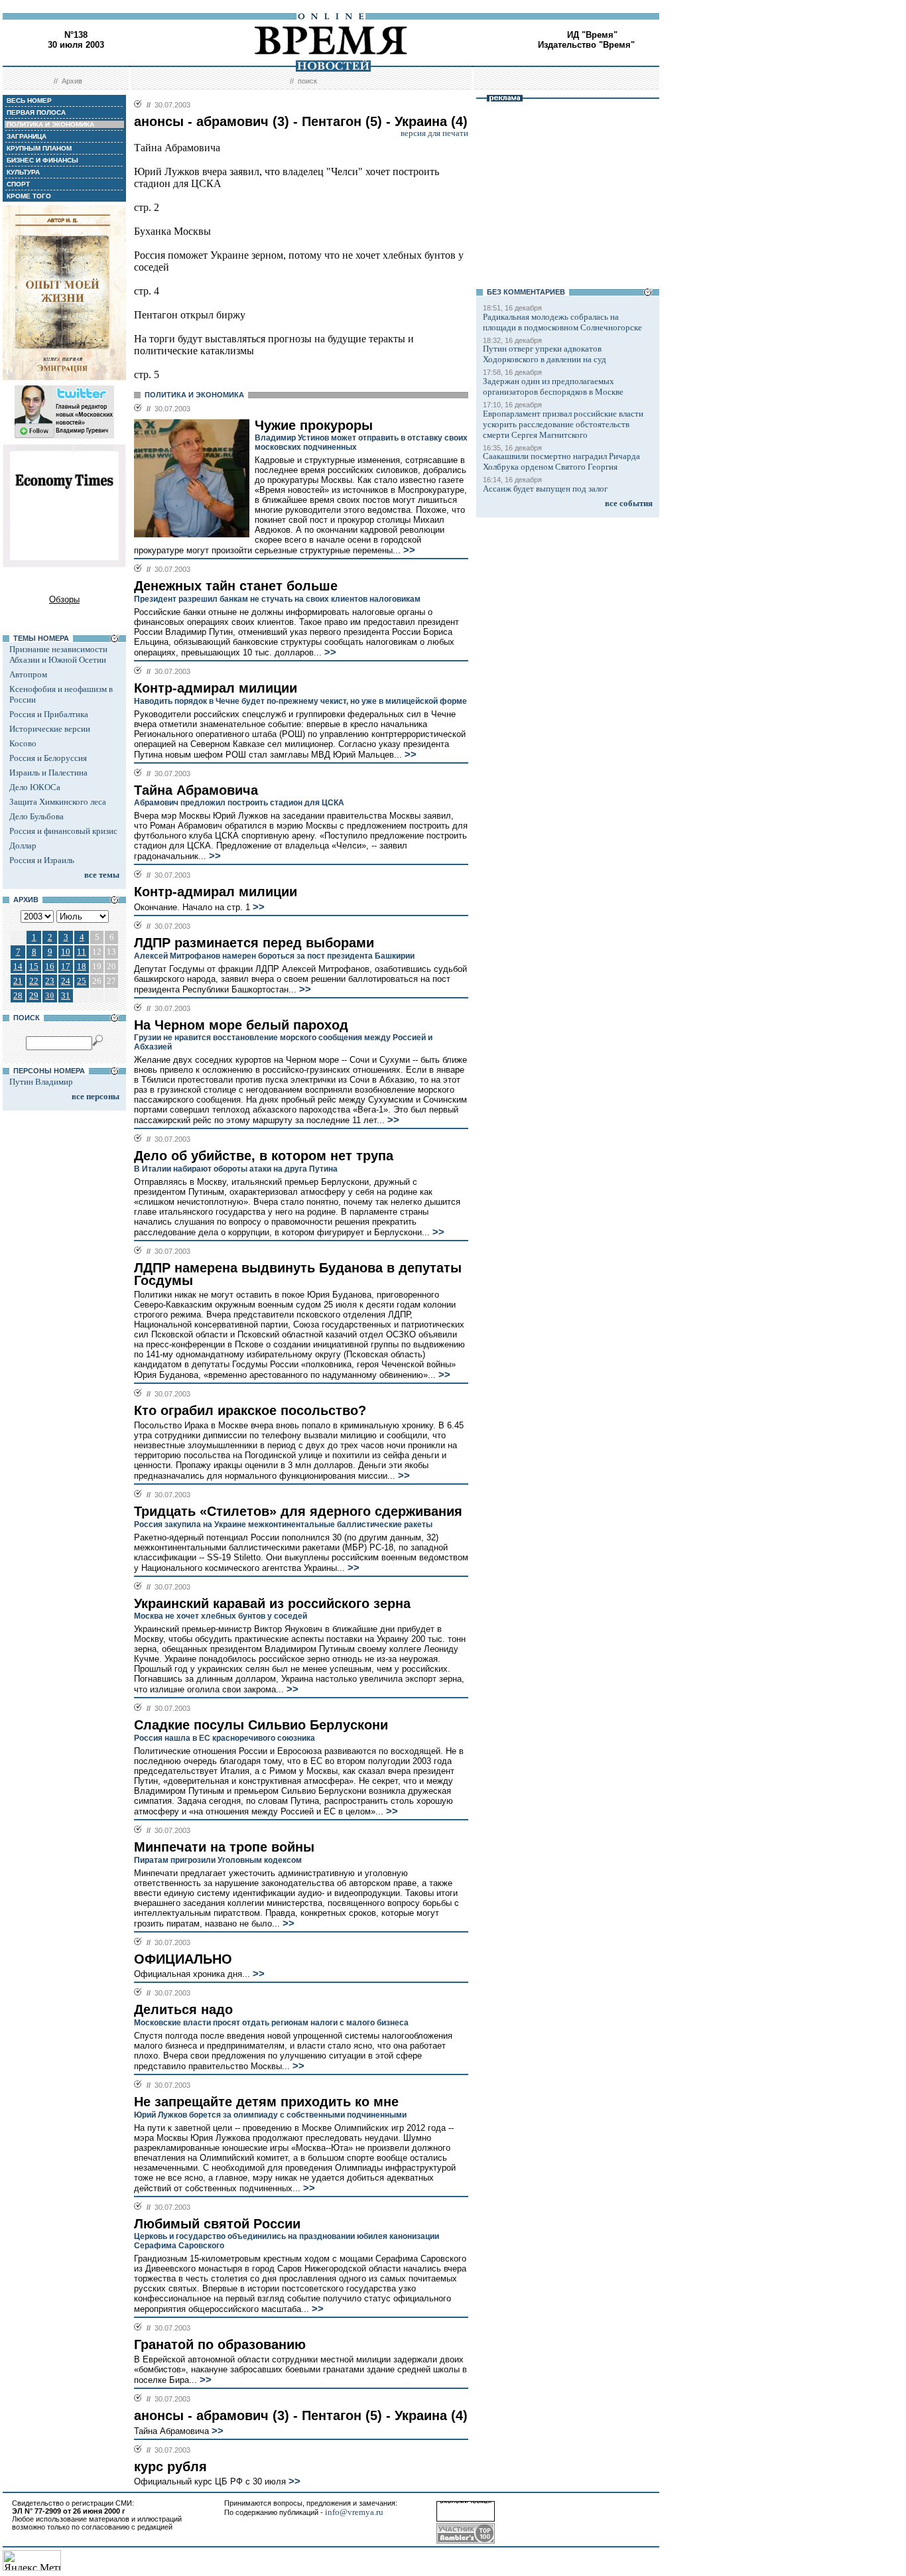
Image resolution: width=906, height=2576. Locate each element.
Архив (72, 81)
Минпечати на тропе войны (224, 1847)
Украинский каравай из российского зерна (272, 1603)
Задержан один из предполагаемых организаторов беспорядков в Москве (553, 386)
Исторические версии (50, 729)
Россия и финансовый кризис (63, 831)
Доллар (23, 846)
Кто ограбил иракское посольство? (250, 1410)
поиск (307, 81)
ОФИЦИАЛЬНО (183, 1959)
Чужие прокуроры (314, 425)
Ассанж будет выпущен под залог (545, 489)
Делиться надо (183, 2009)
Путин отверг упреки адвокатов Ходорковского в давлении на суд (545, 354)
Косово (23, 743)
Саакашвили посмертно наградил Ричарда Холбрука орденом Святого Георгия (561, 461)
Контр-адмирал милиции (216, 688)
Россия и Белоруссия (48, 758)
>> (408, 550)
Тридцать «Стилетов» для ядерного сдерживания (298, 1511)
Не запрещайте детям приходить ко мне (266, 2102)
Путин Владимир (41, 1082)
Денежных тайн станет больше (236, 586)
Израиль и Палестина (48, 773)
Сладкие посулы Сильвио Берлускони (261, 1725)
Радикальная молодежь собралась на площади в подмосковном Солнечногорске (562, 322)
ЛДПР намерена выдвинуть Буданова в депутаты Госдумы (298, 1274)
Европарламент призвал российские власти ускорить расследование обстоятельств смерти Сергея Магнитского (563, 424)
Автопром (28, 674)
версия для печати (434, 133)
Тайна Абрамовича (196, 790)
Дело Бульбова (36, 816)
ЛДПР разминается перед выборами (254, 943)
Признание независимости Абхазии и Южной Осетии (58, 654)
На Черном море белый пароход (241, 1025)
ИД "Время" (592, 35)
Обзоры (64, 599)
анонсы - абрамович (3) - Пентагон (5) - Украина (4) (301, 2415)
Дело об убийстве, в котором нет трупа (264, 1156)
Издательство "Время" (586, 45)
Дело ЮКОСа (35, 787)
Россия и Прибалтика (49, 714)
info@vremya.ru (354, 2512)
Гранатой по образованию (220, 2344)
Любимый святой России (217, 2224)
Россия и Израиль (42, 860)
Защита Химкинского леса (58, 802)
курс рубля (170, 2467)
